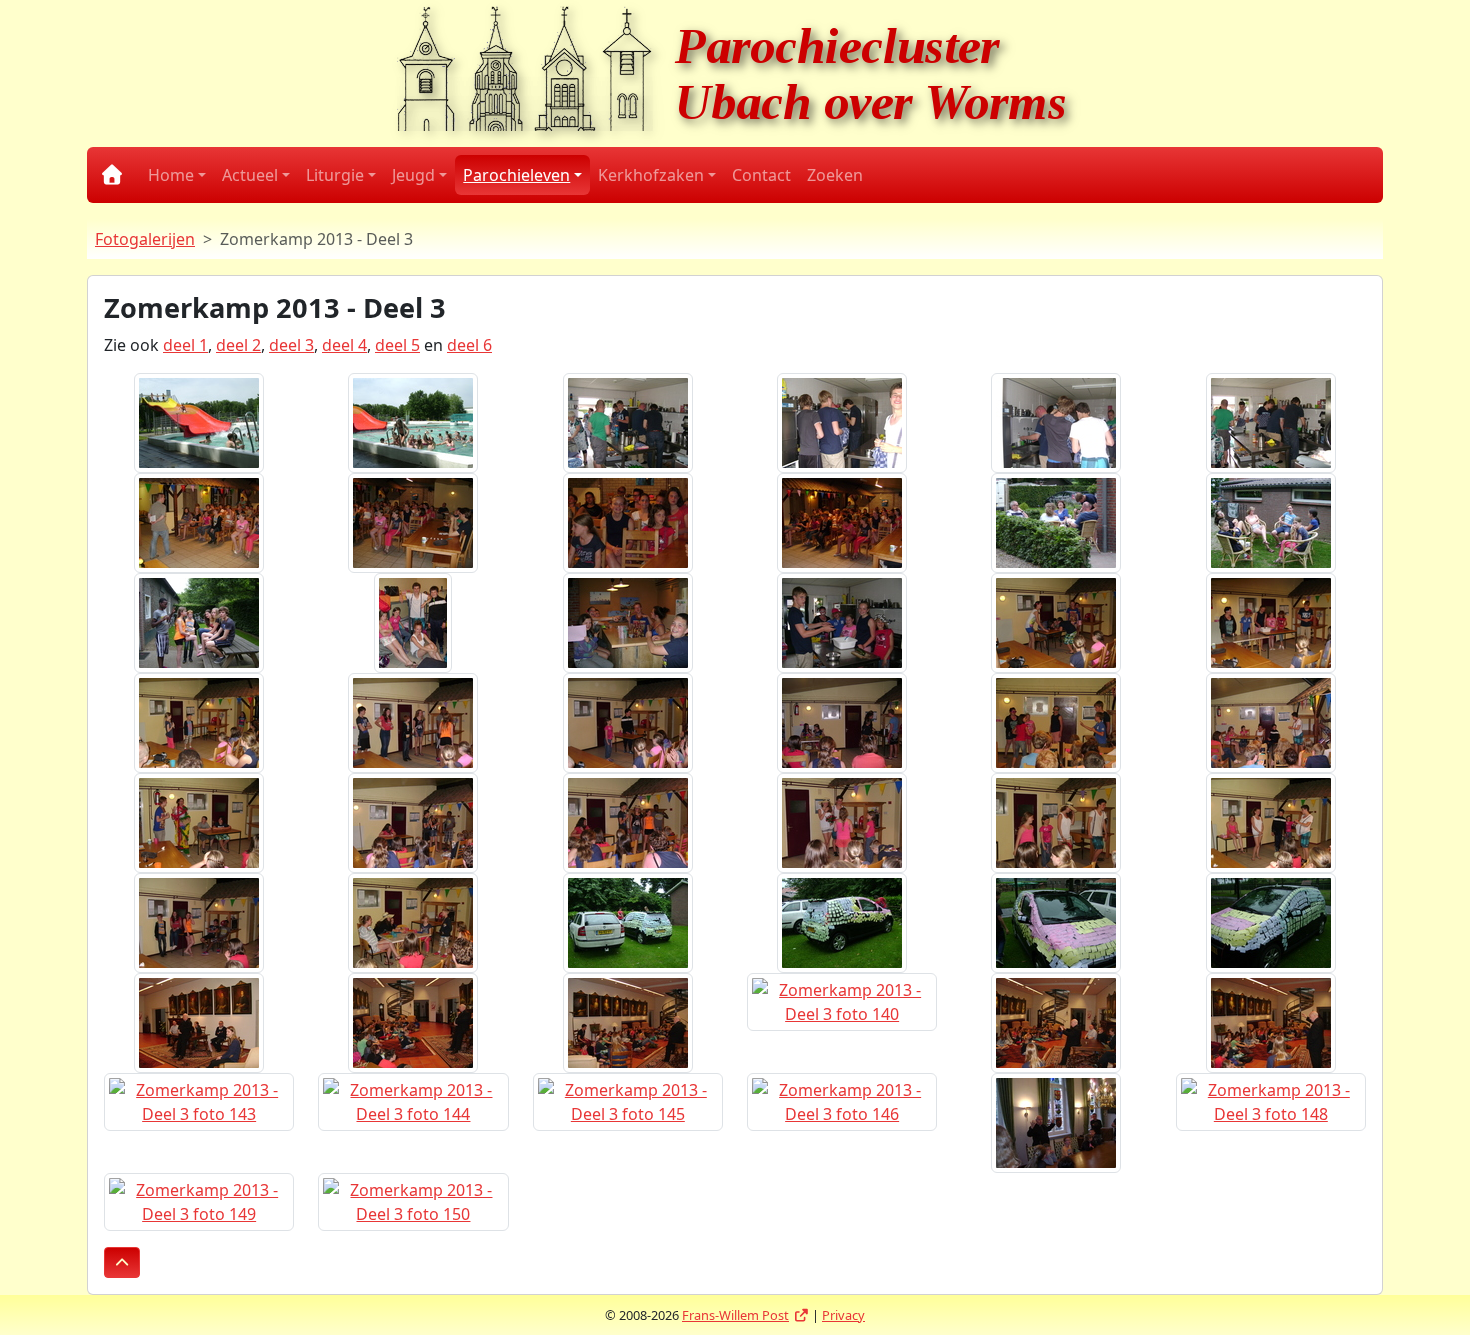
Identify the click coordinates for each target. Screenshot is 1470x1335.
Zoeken (835, 175)
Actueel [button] (250, 175)
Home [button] (171, 175)
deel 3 (291, 345)
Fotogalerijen (145, 239)
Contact (761, 175)
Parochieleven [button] (516, 175)
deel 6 (469, 345)
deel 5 (397, 345)
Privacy (843, 1315)
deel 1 (185, 345)
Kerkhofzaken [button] (651, 175)
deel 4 (344, 345)
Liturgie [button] (335, 175)
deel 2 (238, 345)
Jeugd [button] (413, 175)
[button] (122, 1262)
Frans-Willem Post (745, 1315)
